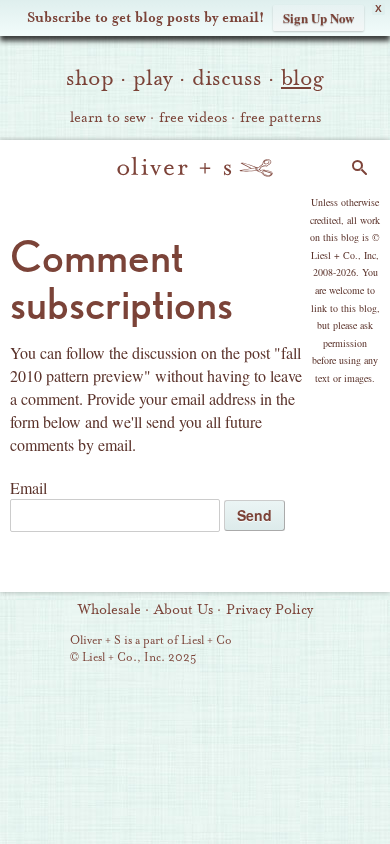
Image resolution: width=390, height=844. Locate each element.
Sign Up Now (318, 17)
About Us (183, 610)
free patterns (280, 118)
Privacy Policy (269, 610)
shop (90, 78)
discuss (227, 78)
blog (302, 78)
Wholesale (109, 610)
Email (28, 487)
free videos (193, 118)
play (153, 78)
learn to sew (108, 118)
